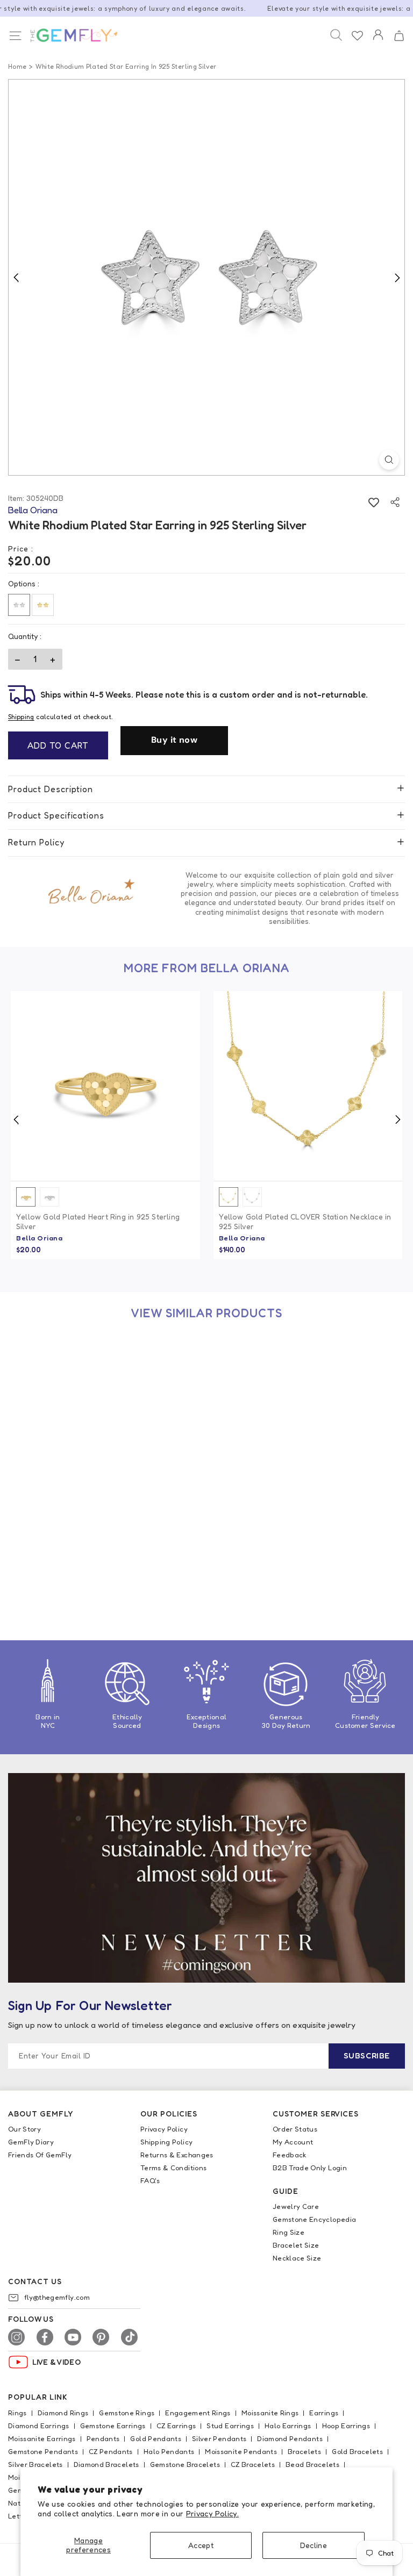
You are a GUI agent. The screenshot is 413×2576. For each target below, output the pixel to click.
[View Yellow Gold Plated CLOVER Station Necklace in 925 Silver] (308, 1086)
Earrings (324, 2413)
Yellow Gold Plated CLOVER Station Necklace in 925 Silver (305, 1221)
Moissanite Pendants (241, 2451)
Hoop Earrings (346, 2426)
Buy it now (174, 740)
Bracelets (304, 2451)
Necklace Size (297, 2258)
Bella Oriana (39, 1238)
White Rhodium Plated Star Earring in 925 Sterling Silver (91, 1566)
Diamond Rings (63, 2413)
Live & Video (56, 2362)
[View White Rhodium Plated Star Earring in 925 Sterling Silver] (105, 1431)
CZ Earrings (176, 2426)
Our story (24, 2129)
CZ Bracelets (253, 2464)
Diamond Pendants (290, 2438)
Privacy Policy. (212, 2513)
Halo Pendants (169, 2451)
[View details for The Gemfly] (68, 35)
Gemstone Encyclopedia (314, 2219)
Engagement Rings (198, 2413)
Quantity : (25, 636)
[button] (399, 36)
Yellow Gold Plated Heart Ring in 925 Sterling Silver (98, 1221)
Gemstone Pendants (43, 2451)
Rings (17, 2413)
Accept (201, 2545)
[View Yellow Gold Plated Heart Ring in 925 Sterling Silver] (105, 1086)
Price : (21, 548)
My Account (293, 2142)
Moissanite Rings (270, 2413)
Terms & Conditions (173, 2168)
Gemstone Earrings (113, 2426)
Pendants (103, 2438)
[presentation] (16, 1120)
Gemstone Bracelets (185, 2464)
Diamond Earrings (39, 2426)
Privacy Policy (164, 2129)
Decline (314, 2545)
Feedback (290, 2155)
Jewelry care (296, 2206)
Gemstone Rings (127, 2413)
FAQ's (150, 2180)
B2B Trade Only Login (310, 2168)
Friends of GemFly (40, 2155)
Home (17, 66)
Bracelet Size (296, 2245)
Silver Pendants (219, 2438)
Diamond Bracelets (106, 2464)
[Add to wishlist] (373, 502)
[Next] (397, 277)
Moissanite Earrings (42, 2438)
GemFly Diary (31, 2142)
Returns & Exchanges (177, 2155)
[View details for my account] (378, 42)
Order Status (295, 2129)
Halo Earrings (288, 2426)
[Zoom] (389, 460)
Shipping (21, 717)
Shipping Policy (166, 2142)
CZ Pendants (111, 2451)
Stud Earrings (230, 2426)
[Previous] (16, 277)
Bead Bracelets (312, 2464)
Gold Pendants (156, 2438)
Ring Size (289, 2232)
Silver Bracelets (35, 2464)
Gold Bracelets (357, 2451)
